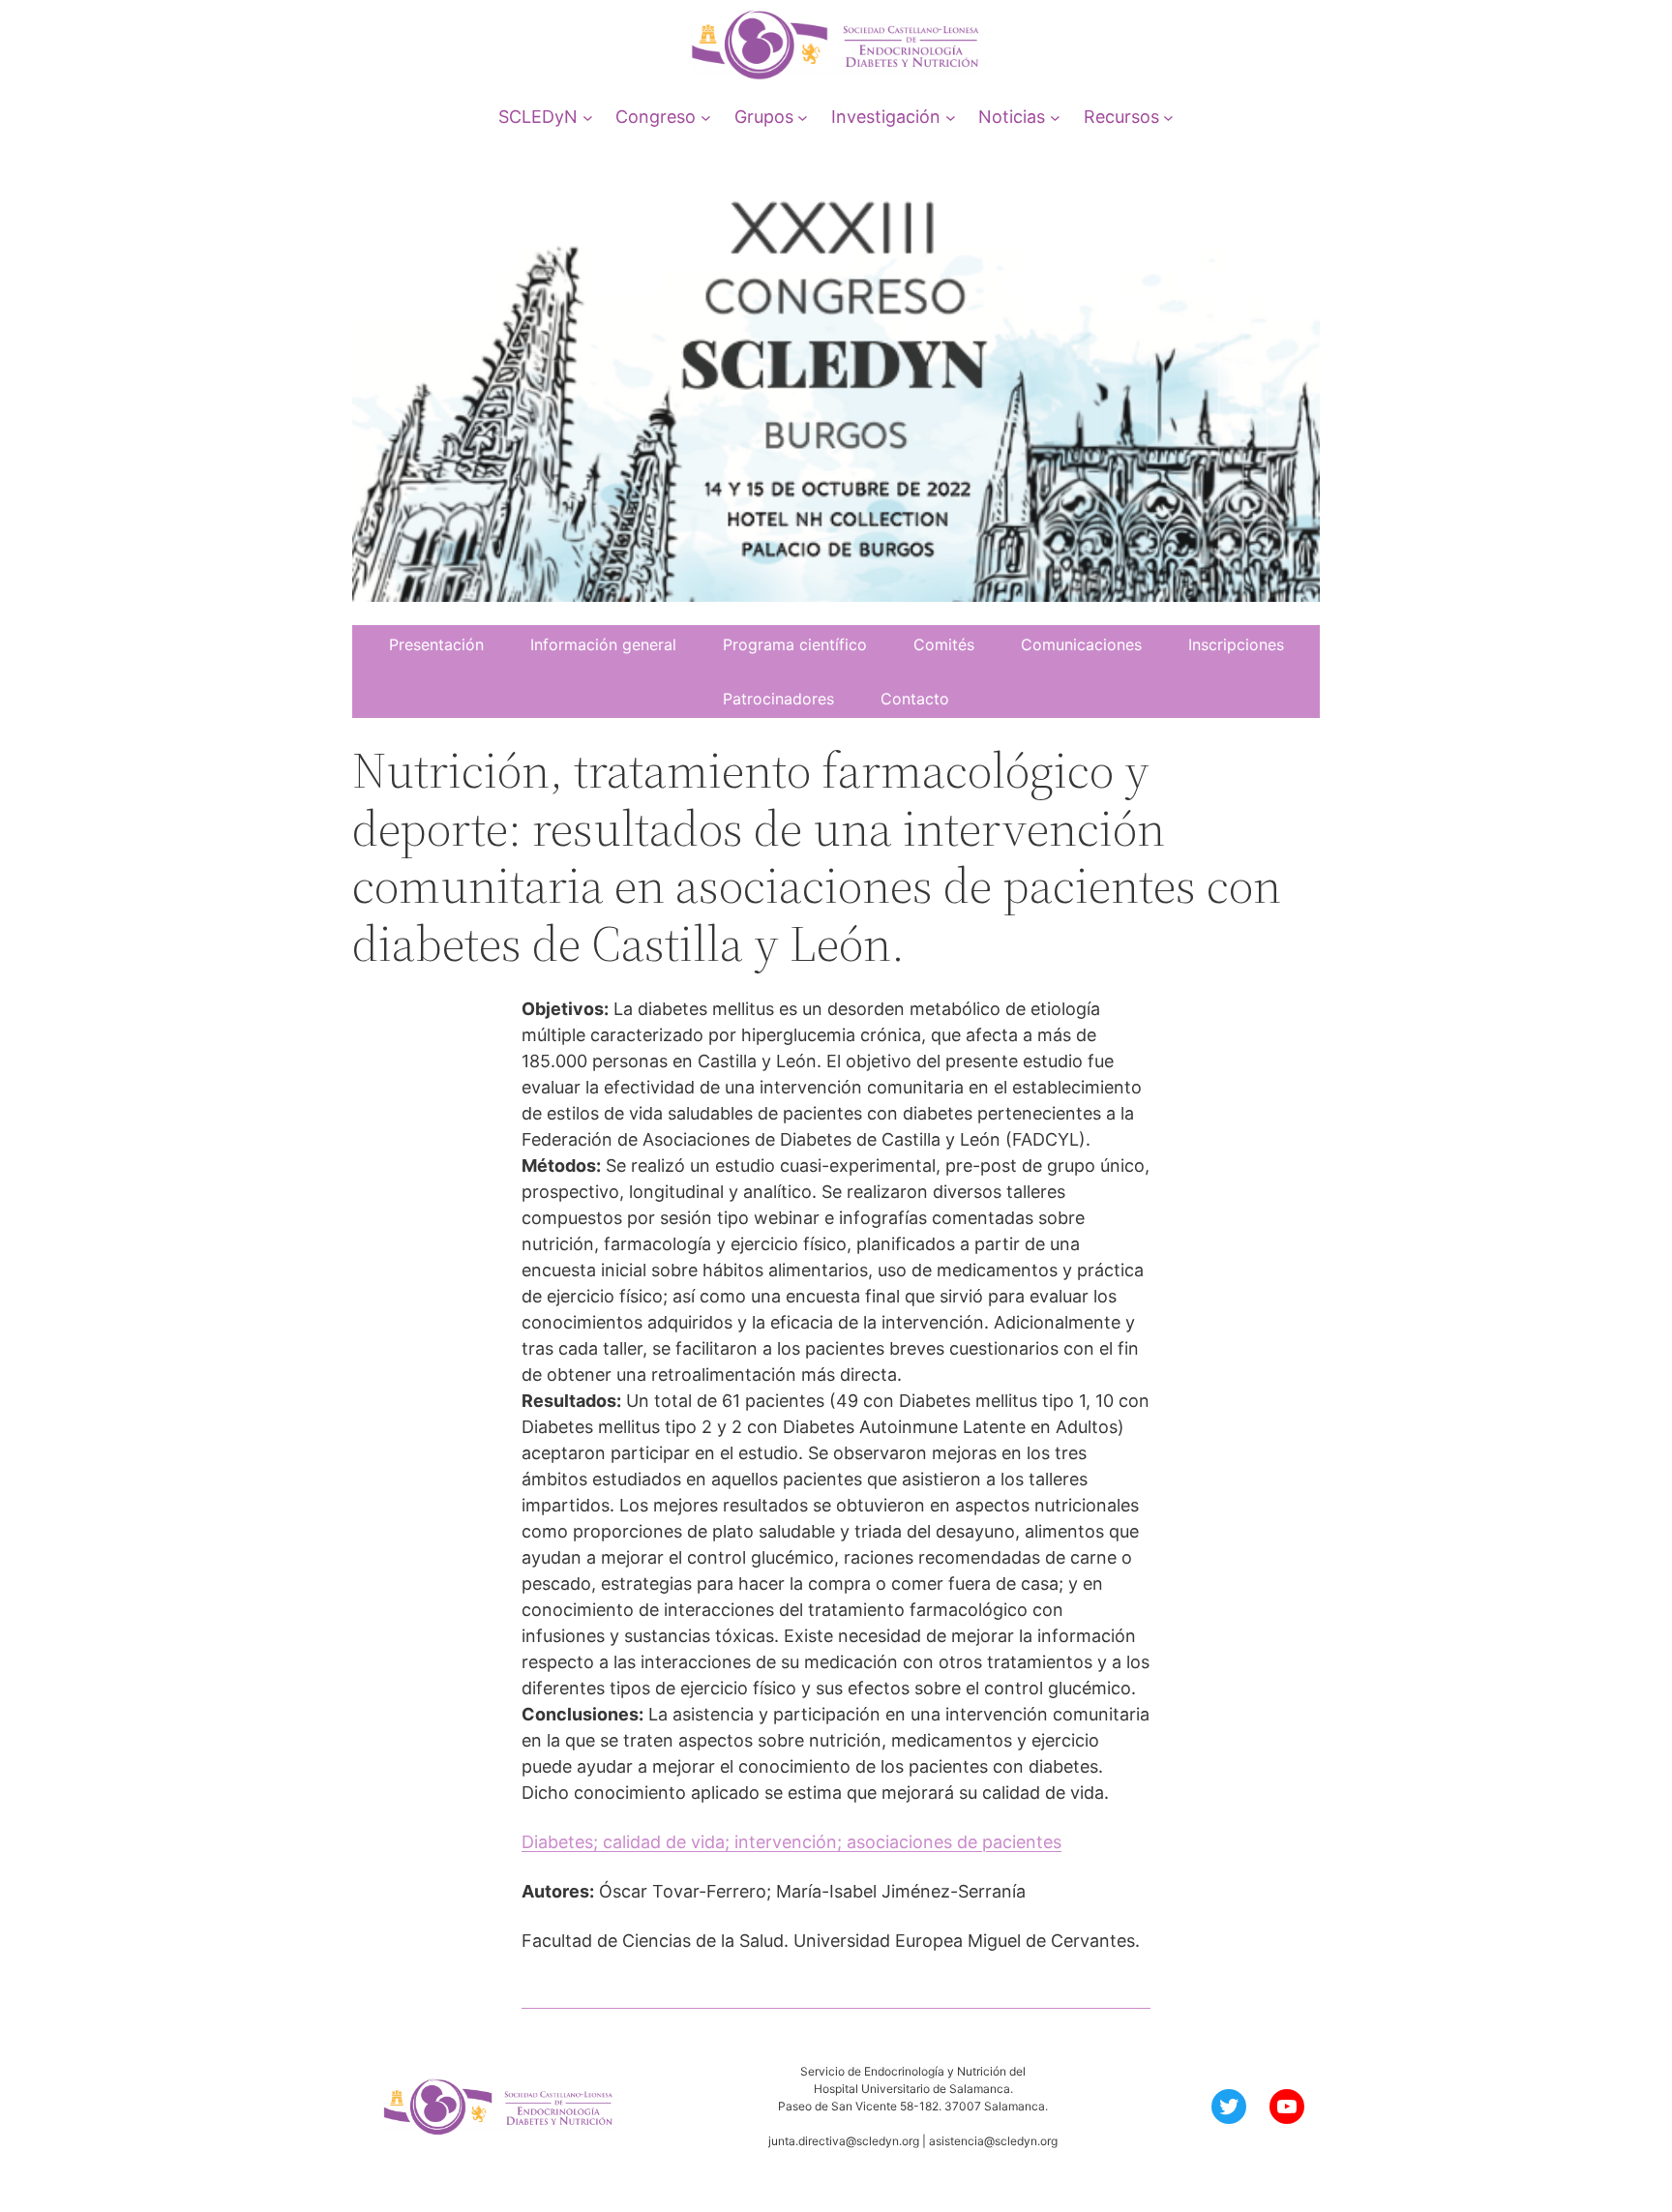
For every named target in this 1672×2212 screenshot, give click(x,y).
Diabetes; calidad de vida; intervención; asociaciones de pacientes (791, 1842)
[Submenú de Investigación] (951, 117)
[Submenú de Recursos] (1168, 117)
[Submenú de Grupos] (803, 117)
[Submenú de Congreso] (706, 117)
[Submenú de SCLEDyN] (588, 117)
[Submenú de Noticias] (1055, 117)
